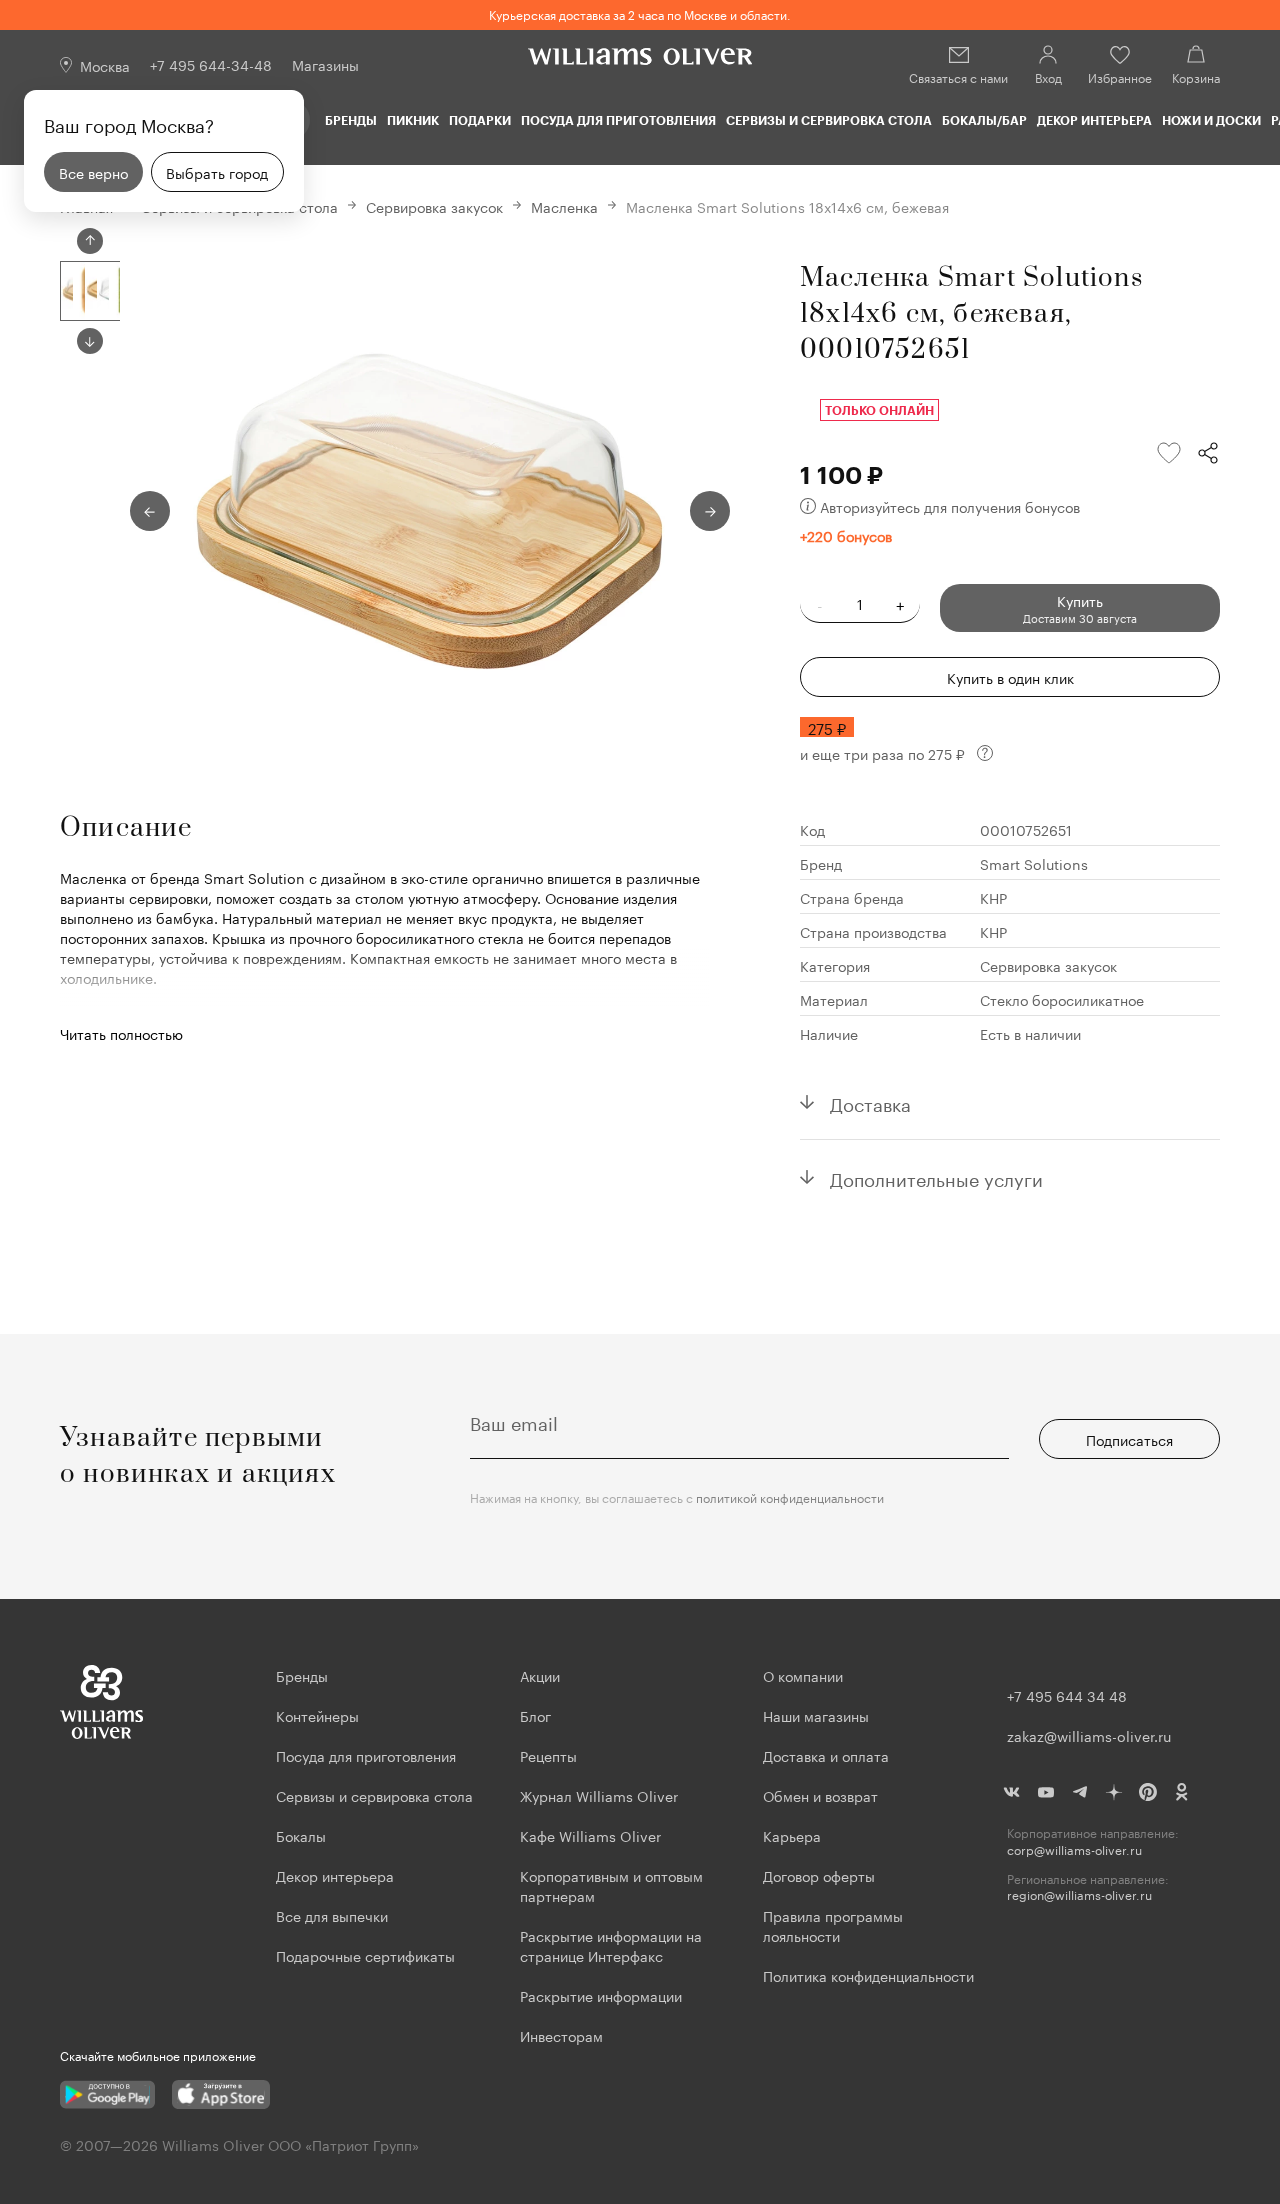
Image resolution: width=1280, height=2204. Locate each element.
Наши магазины (816, 1715)
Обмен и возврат (820, 1795)
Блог (535, 1715)
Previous (90, 241)
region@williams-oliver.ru (1079, 1894)
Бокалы (301, 1835)
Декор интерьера (1094, 120)
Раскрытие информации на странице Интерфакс (611, 1945)
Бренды (351, 120)
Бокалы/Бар (984, 120)
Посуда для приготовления (618, 120)
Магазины (325, 64)
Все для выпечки (332, 1915)
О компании (803, 1675)
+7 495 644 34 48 (1067, 1695)
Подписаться (1129, 1439)
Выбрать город (217, 172)
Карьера (792, 1835)
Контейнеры (317, 1715)
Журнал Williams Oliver (599, 1795)
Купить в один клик (1010, 677)
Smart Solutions (1034, 863)
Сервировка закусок (434, 206)
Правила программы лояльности (833, 1925)
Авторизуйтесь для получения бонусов (950, 506)
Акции (540, 1675)
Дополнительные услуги (936, 1177)
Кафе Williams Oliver (590, 1835)
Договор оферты (819, 1875)
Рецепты (548, 1755)
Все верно (93, 172)
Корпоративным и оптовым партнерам (611, 1885)
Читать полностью (121, 1033)
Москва (105, 65)
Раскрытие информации (601, 1995)
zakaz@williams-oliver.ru (1089, 1735)
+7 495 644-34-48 (211, 64)
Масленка (564, 206)
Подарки (480, 120)
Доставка (870, 1102)
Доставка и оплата (826, 1755)
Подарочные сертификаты (365, 1955)
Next (90, 341)
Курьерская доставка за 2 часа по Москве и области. (640, 13)
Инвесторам (563, 2035)
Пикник (413, 120)
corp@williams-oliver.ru (1074, 1849)
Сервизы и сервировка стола (829, 120)
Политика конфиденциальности (868, 1975)
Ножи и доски (1211, 120)
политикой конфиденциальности (790, 1496)
